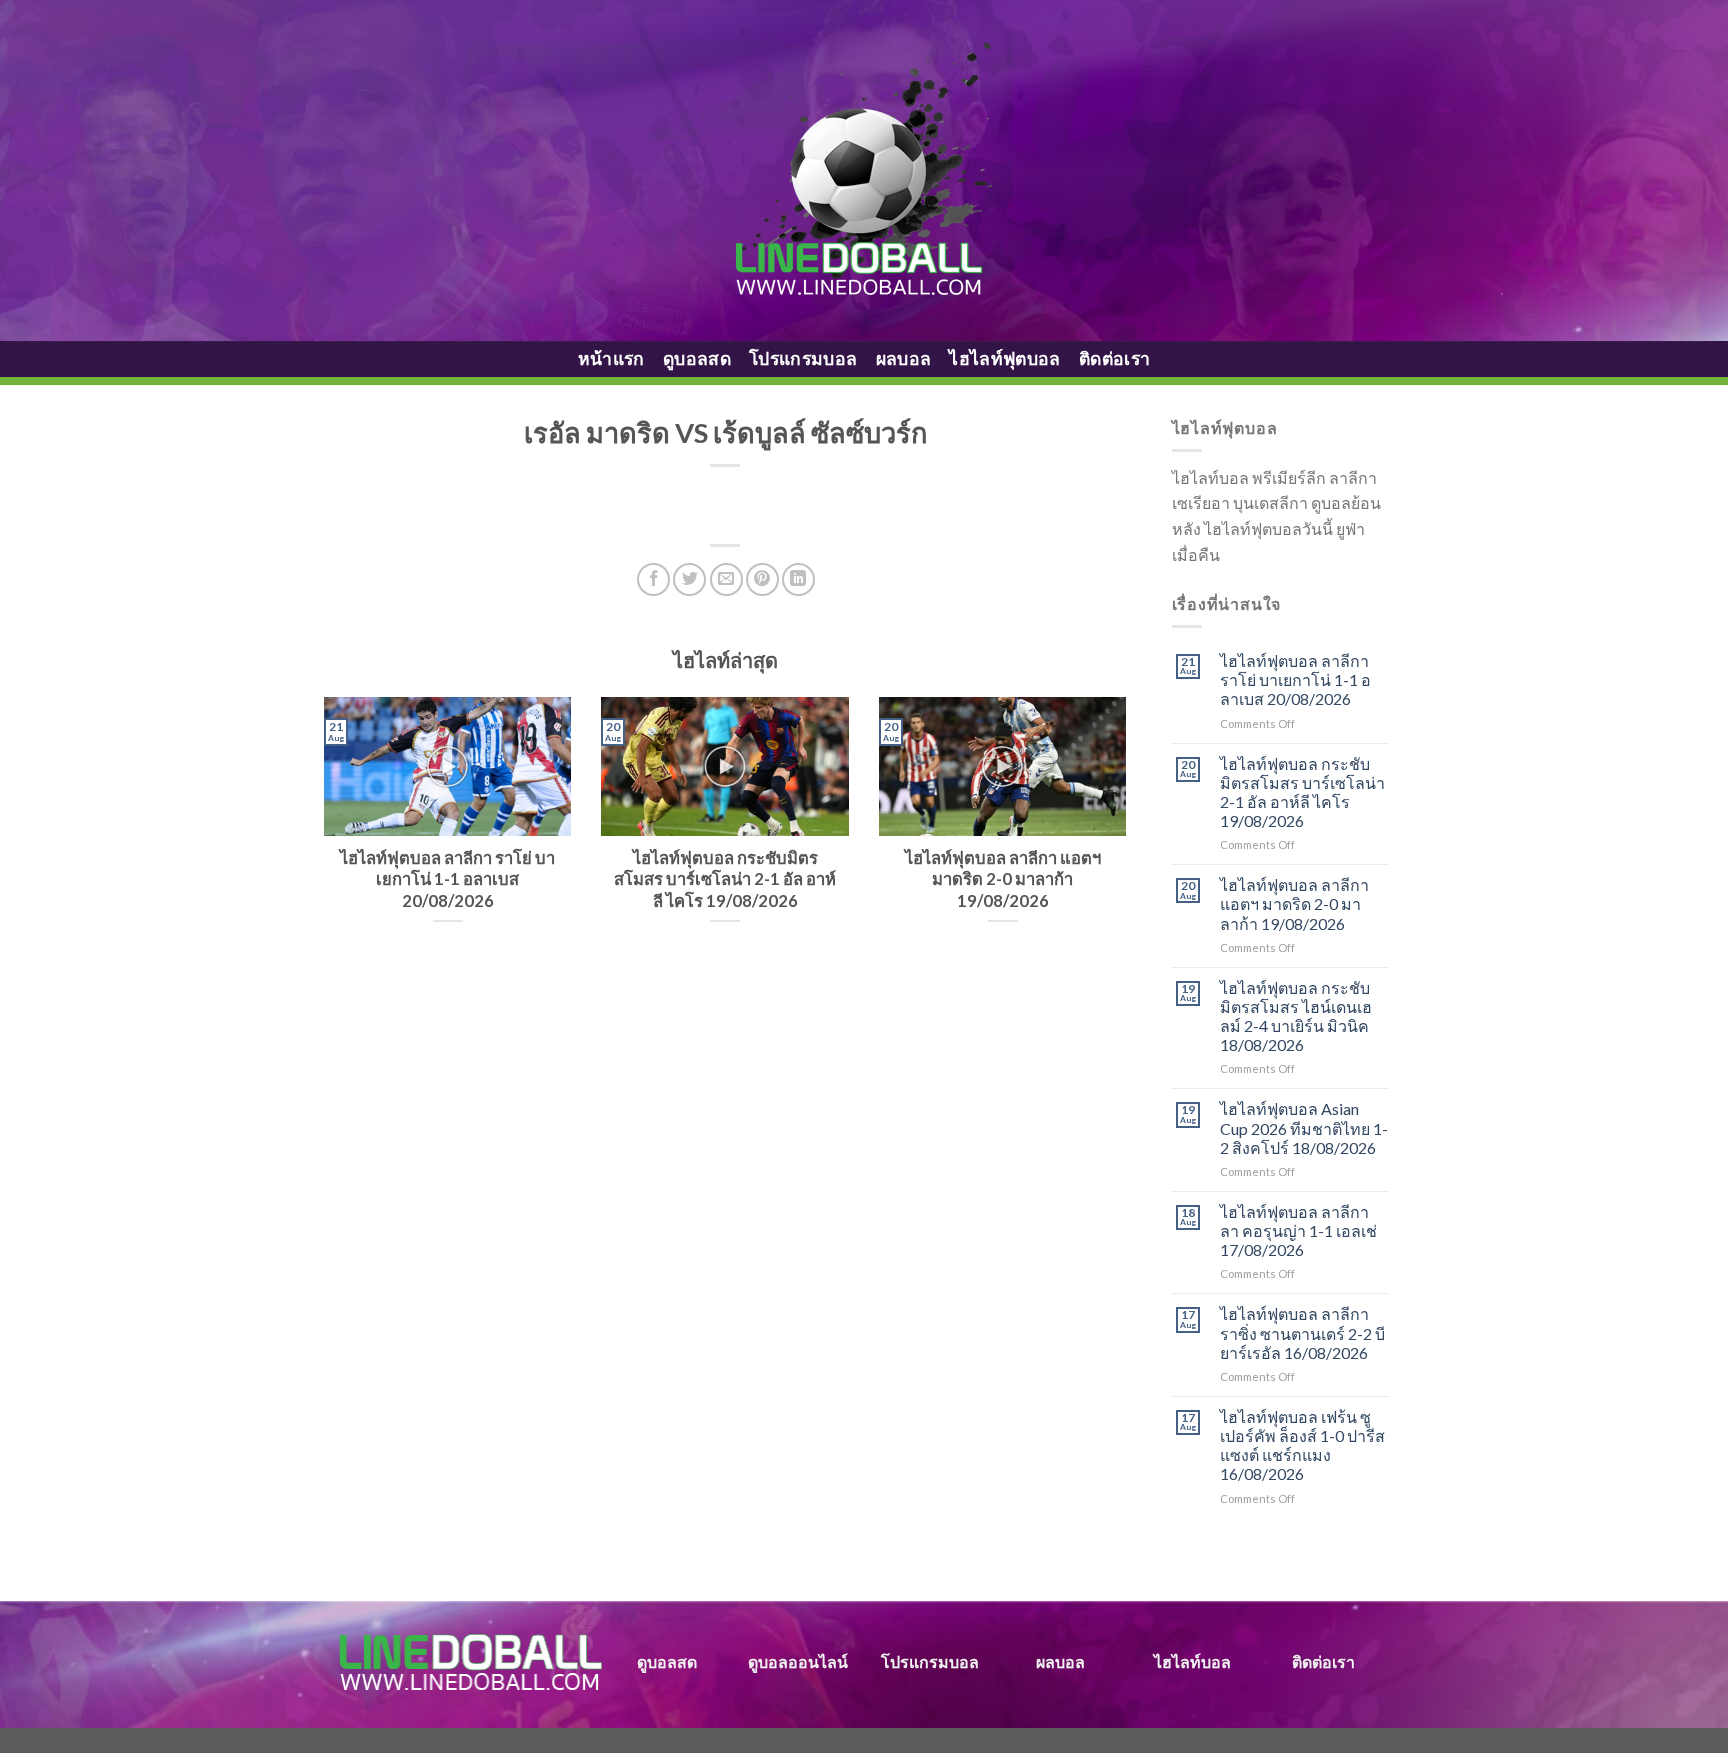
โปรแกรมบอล (803, 358)
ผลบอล (904, 358)
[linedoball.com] (864, 171)
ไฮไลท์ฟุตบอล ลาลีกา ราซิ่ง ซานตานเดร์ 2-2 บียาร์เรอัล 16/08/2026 (1302, 1332)
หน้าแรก (611, 358)
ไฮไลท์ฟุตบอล (1005, 358)
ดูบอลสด (697, 358)
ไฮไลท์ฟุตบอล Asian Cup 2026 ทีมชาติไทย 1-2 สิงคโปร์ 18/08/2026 (1304, 1127)
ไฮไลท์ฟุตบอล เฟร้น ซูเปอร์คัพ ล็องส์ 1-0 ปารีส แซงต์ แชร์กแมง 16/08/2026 (1302, 1445)
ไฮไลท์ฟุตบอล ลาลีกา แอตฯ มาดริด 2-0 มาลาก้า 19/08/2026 (1294, 903)
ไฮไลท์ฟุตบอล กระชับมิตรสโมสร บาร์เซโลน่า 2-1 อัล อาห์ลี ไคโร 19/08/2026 (1302, 792)
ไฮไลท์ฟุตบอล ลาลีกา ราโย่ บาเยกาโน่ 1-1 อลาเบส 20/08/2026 (1295, 679)
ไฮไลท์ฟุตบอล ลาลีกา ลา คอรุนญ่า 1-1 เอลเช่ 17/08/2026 (1298, 1230)
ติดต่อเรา (1114, 358)
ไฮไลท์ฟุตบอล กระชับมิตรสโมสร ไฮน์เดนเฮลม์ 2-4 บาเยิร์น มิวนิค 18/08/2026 (1296, 1016)
